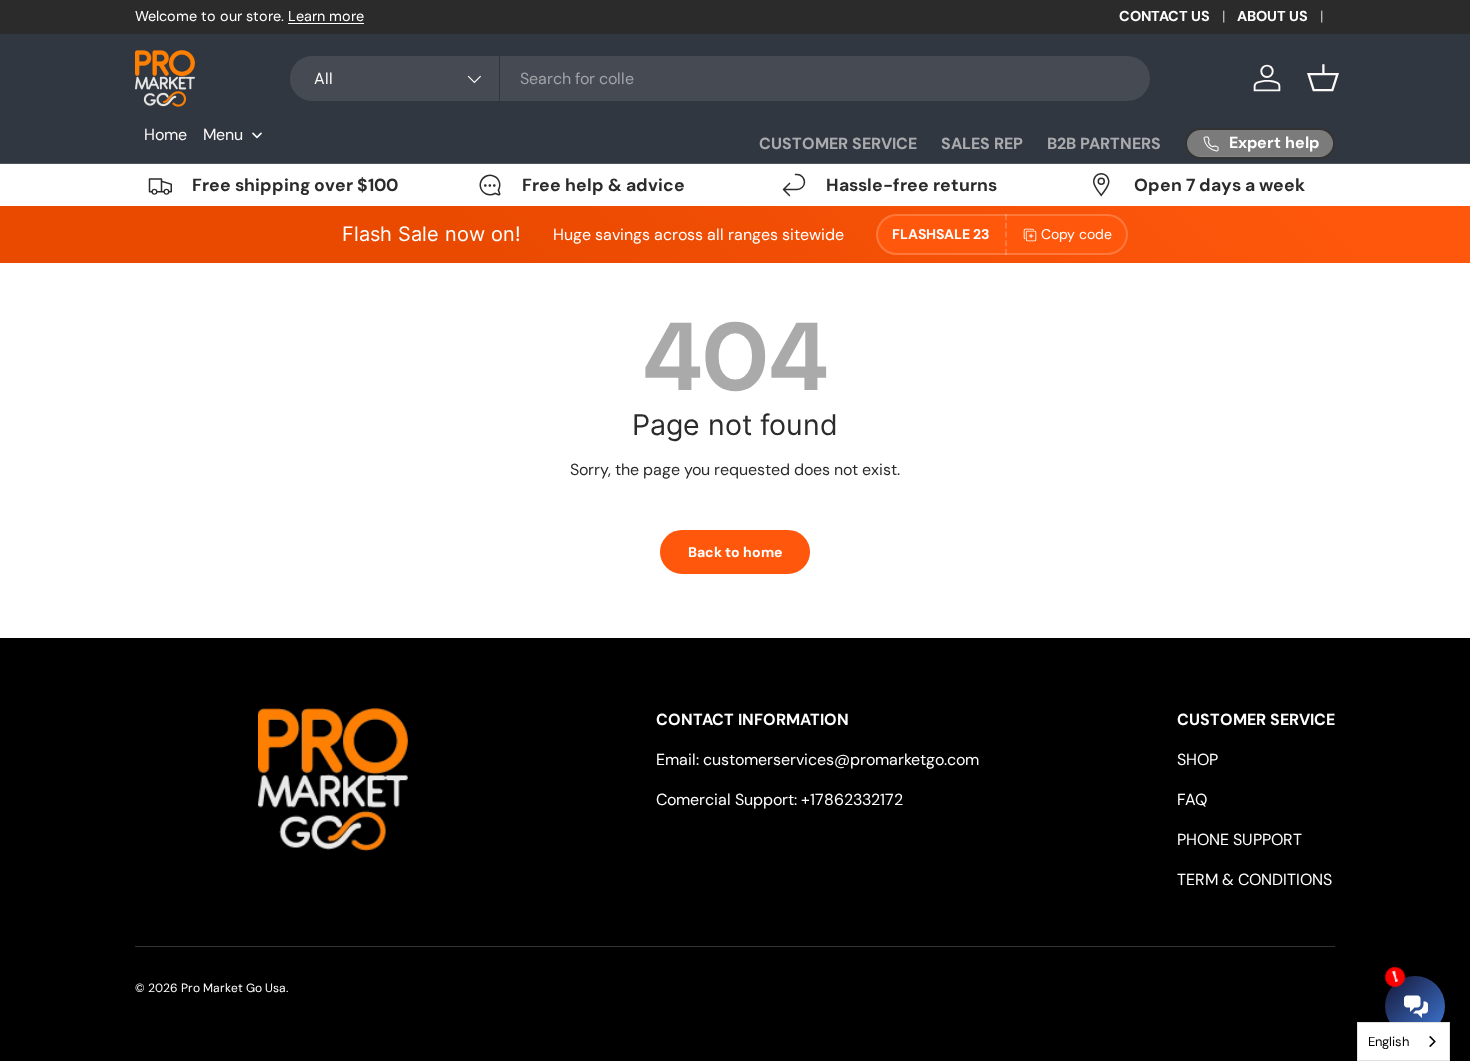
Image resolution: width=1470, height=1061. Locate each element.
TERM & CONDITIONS (1254, 879)
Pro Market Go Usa (233, 988)
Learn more (326, 16)
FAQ (1192, 799)
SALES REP (982, 143)
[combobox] (720, 78)
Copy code (1076, 234)
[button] (1323, 78)
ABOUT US (1272, 16)
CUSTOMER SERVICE (838, 143)
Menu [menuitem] (223, 134)
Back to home (735, 552)
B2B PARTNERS (1104, 143)
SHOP (1197, 759)
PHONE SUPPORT (1239, 839)
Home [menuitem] (165, 134)
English (1388, 1041)
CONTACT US (1164, 16)
